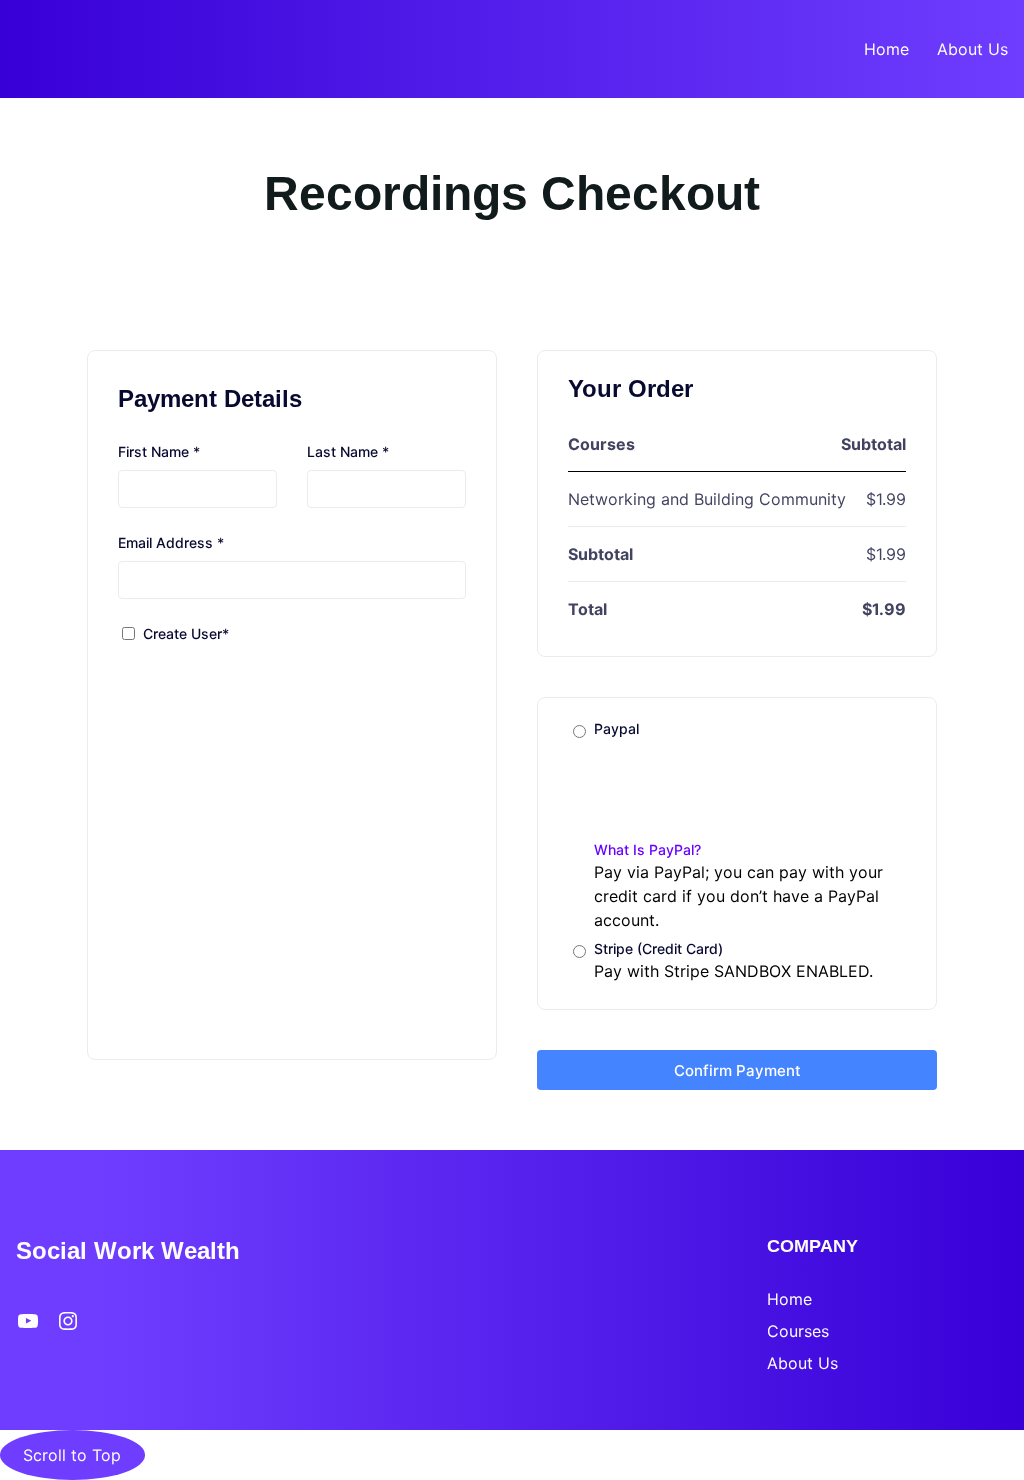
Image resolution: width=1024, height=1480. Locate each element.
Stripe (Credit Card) (658, 948)
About (792, 1363)
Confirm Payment (737, 1070)
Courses (798, 1331)
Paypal (647, 789)
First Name (159, 451)
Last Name (348, 451)
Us (828, 1363)
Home (789, 1299)
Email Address (171, 542)
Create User (186, 633)
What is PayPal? (647, 849)
